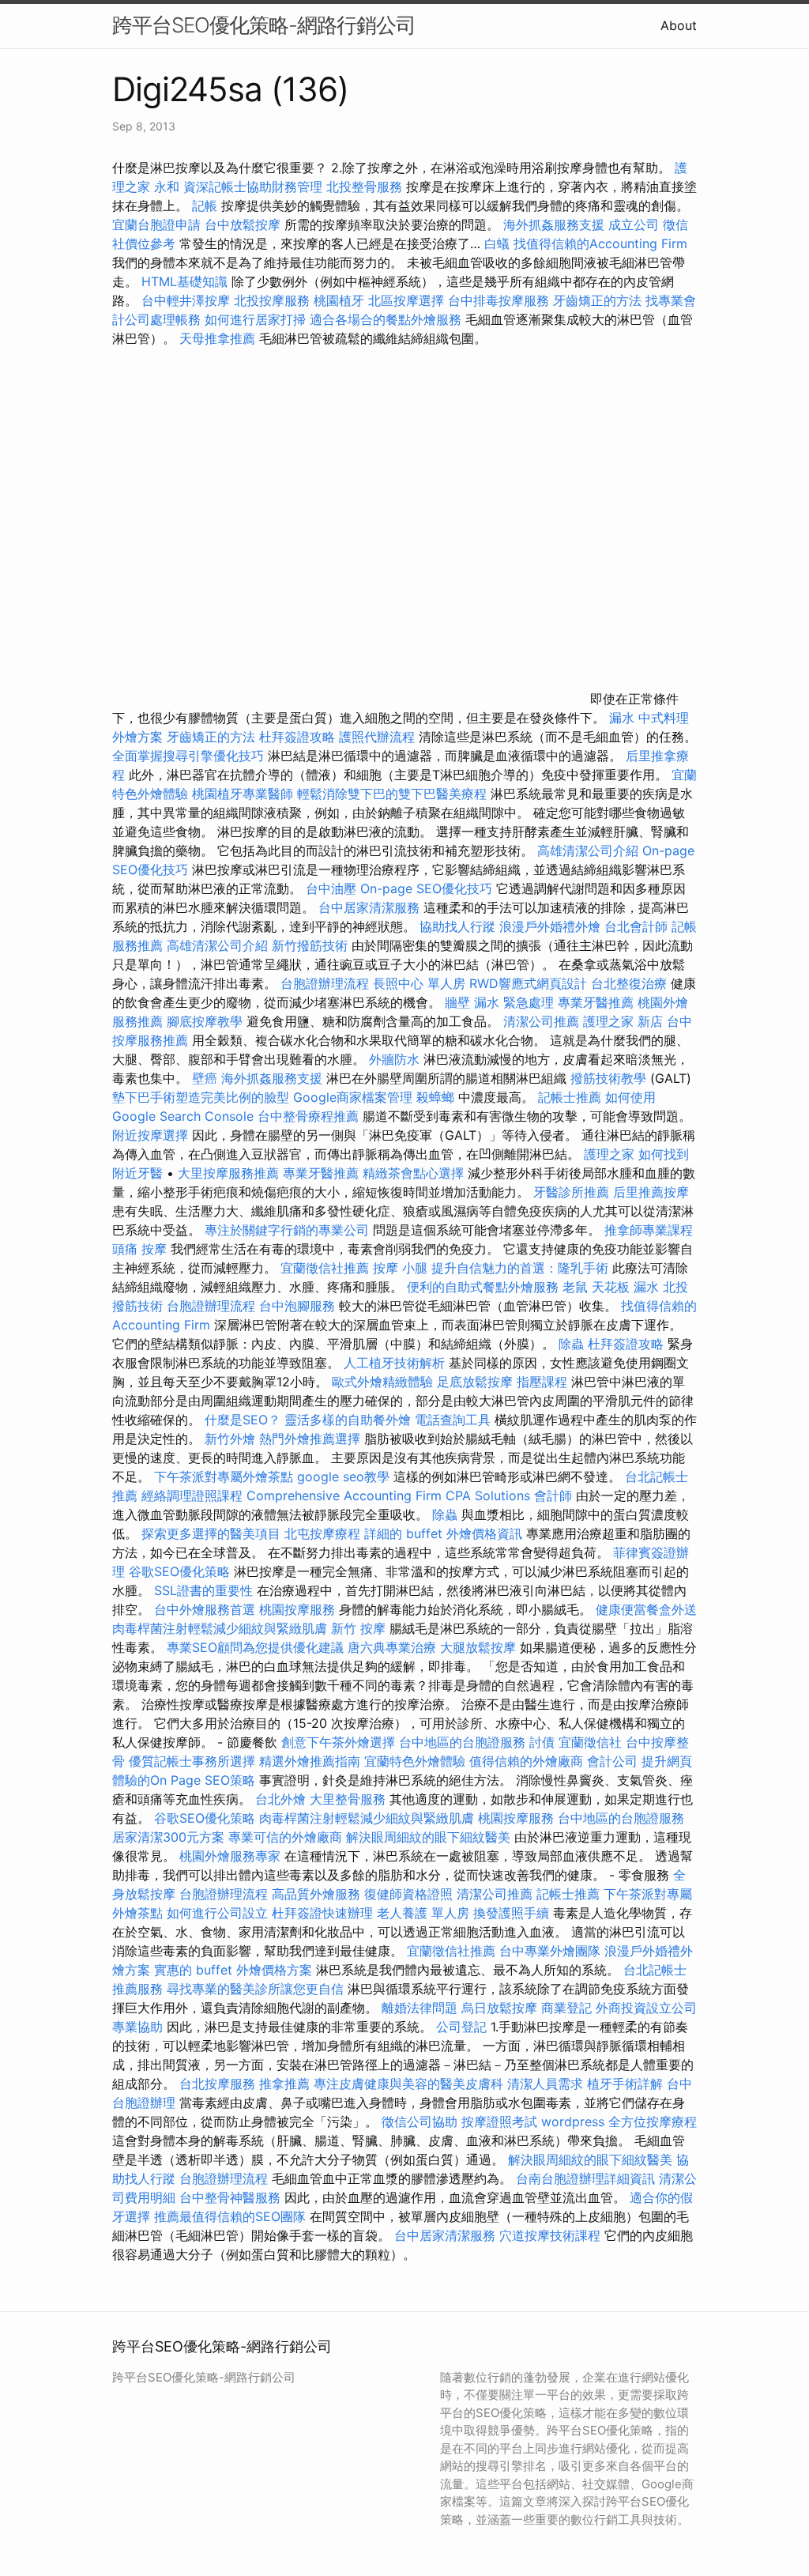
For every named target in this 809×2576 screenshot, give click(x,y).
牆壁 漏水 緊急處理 (499, 1002)
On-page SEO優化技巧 (426, 888)
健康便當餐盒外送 (646, 1609)
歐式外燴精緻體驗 (382, 1382)
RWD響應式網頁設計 (528, 983)
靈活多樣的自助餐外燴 (348, 1420)
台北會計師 (636, 926)
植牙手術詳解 (625, 2084)
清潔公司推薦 (541, 1021)
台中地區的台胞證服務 (462, 1742)
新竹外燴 (230, 1439)
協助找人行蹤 (457, 926)
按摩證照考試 (501, 2122)
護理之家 (609, 1154)
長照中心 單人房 (419, 983)
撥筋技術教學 (610, 1078)
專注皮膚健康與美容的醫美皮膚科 (408, 2084)
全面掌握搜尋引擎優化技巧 (188, 756)
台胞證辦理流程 (325, 983)
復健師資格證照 (410, 1894)
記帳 (205, 206)
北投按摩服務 (272, 300)
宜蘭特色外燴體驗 (415, 1761)
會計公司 (612, 1761)
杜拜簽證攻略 (297, 737)
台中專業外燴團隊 (552, 1951)
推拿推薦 (284, 2084)
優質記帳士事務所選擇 (192, 1761)
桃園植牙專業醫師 (243, 794)
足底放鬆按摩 (477, 1382)
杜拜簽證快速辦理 (322, 1913)
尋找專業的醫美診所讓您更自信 (255, 1989)
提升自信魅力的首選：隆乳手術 (520, 1268)
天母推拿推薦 (217, 338)
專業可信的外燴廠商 (285, 1837)
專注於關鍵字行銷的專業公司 (287, 1230)
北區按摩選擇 (408, 300)
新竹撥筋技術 (310, 945)
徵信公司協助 (420, 2122)
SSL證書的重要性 (203, 1590)
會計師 (553, 1495)
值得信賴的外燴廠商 (526, 1761)
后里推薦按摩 (651, 1192)
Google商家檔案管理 (353, 1097)
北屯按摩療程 (324, 1533)
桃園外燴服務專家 (230, 1856)
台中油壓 (331, 888)
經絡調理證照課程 (192, 1495)
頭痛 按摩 (139, 1249)
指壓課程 (542, 1382)
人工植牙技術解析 (394, 1363)
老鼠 (575, 1287)
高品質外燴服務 (316, 1894)
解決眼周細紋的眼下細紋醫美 (428, 1837)
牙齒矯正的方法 (597, 300)
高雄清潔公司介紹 (588, 850)
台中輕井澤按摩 (186, 300)
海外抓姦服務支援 (554, 224)
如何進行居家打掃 (255, 319)
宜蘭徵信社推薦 (325, 1268)
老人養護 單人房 (423, 1913)
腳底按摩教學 (205, 1021)
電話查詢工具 (453, 1420)
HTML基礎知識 (184, 281)
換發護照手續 (511, 1913)
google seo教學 (343, 1477)
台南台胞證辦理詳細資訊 (585, 2178)
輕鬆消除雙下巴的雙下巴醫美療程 (392, 794)
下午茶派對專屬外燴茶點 (224, 1477)
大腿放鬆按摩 (480, 1647)
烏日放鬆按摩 (501, 2008)
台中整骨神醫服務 (232, 2197)
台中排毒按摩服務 (500, 300)
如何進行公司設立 (217, 1913)
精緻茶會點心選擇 (413, 1173)
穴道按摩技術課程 (552, 2235)
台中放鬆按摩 (245, 224)
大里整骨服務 (350, 1799)
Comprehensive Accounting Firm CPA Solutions (388, 1495)
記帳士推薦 (570, 1097)
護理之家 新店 (623, 1021)
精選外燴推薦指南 (310, 1761)
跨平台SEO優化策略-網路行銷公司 (264, 25)
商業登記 (566, 2008)
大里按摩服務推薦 (230, 1173)
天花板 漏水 (625, 1287)
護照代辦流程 (377, 737)
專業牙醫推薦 (596, 1002)
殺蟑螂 (435, 1097)
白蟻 (497, 243)
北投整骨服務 (364, 187)
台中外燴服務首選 (205, 1609)
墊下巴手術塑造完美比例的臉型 (201, 1097)
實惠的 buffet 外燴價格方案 (233, 1970)
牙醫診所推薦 (571, 1192)
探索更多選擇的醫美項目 (211, 1533)
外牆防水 (394, 1059)
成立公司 (634, 224)
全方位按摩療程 (653, 2122)
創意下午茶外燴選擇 (338, 1742)
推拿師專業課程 (649, 1230)
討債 (542, 1742)
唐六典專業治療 (392, 1647)
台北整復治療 (629, 983)
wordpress (573, 2122)
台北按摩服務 (217, 2084)
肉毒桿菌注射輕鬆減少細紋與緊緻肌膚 (220, 1628)
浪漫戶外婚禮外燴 (550, 926)
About (679, 25)
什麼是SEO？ (243, 1420)
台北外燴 (280, 1799)
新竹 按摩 (358, 1628)
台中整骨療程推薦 (310, 1116)
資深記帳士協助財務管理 (253, 187)
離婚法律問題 (420, 2008)
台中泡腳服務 (299, 1306)
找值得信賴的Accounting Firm (600, 243)
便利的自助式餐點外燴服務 (483, 1287)
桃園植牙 (339, 300)
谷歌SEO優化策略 (179, 1571)
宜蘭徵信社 (590, 1742)
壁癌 (205, 1078)
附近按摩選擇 (152, 1135)
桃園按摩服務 (299, 1609)
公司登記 (461, 2027)
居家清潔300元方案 (168, 1837)
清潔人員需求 (545, 2084)
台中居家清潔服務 (369, 907)
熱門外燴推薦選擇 (312, 1439)
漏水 (622, 718)
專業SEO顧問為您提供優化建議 (255, 1647)
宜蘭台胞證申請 (156, 224)
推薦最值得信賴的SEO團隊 (230, 2216)
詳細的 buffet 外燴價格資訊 (443, 1533)
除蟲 (571, 1344)
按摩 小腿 (400, 1268)
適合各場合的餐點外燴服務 (386, 319)
